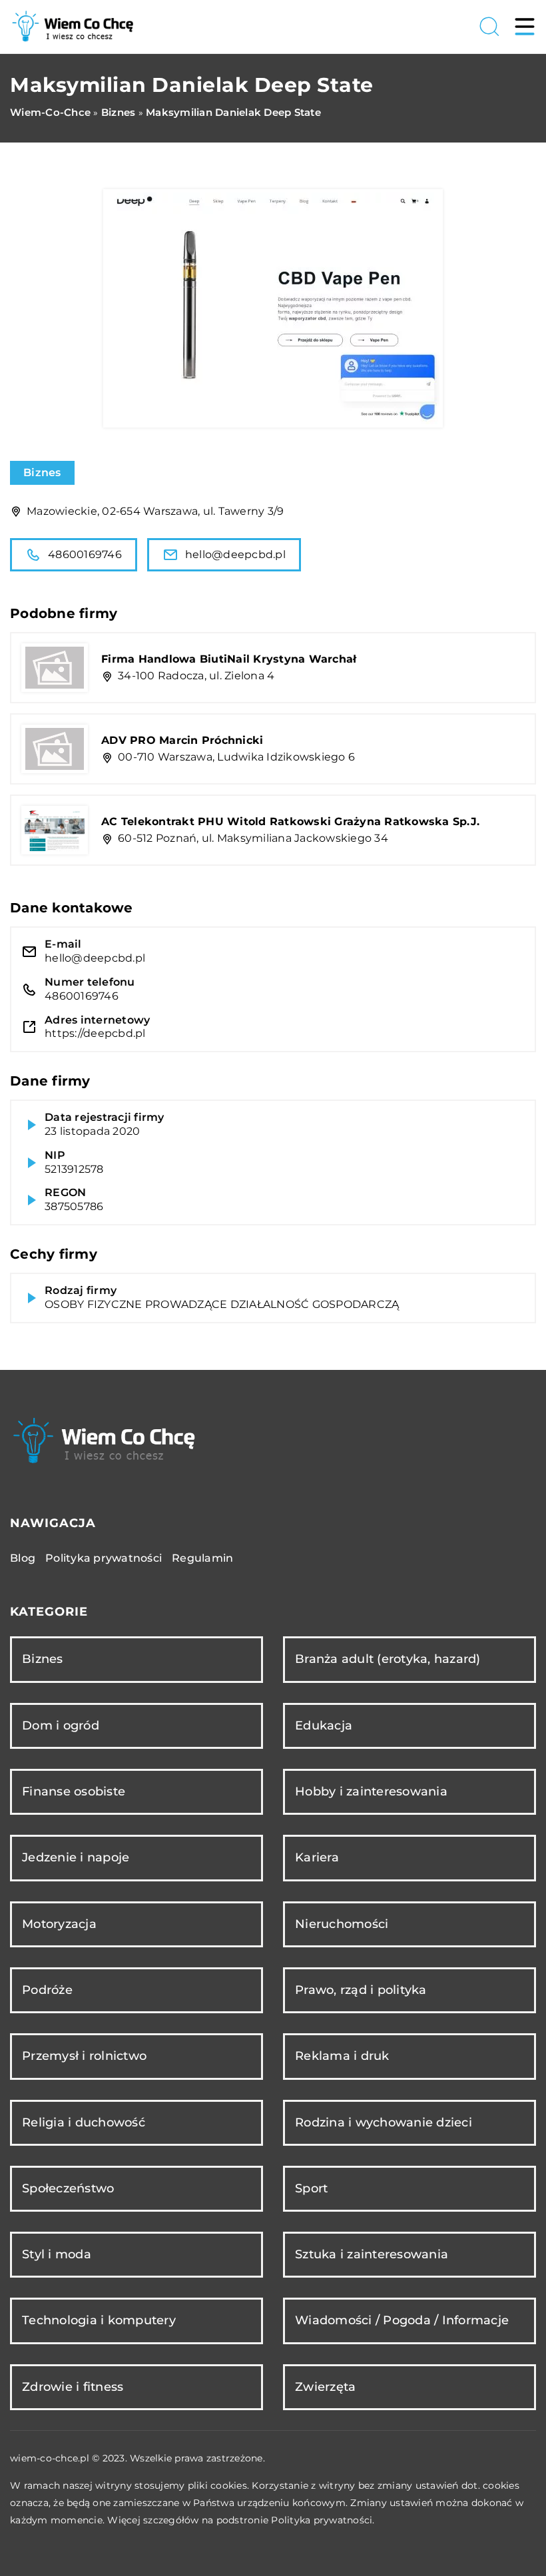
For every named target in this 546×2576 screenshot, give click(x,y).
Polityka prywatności (104, 1558)
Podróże (47, 1990)
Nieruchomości (342, 1924)
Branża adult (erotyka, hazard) (388, 1659)
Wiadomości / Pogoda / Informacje (402, 2320)
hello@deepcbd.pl (235, 554)
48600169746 (85, 554)
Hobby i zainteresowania (371, 1791)
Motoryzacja (59, 1924)
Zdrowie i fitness (73, 2387)
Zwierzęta (325, 2387)
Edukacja (324, 1726)
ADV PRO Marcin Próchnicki (182, 740)
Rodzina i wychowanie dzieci (384, 2122)
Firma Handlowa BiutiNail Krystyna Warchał (229, 659)
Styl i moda (57, 2254)
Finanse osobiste (74, 1791)
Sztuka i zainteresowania (372, 2254)
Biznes (42, 473)
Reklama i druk (342, 2056)
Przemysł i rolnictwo (84, 2056)
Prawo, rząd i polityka (361, 1990)
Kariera (317, 1857)
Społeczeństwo (68, 2188)
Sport (311, 2188)
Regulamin (202, 1558)
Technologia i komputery (99, 2320)
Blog (23, 1558)
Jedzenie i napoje (76, 1857)
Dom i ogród (61, 1726)
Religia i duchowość (84, 2122)
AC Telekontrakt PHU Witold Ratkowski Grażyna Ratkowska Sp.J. (290, 821)
